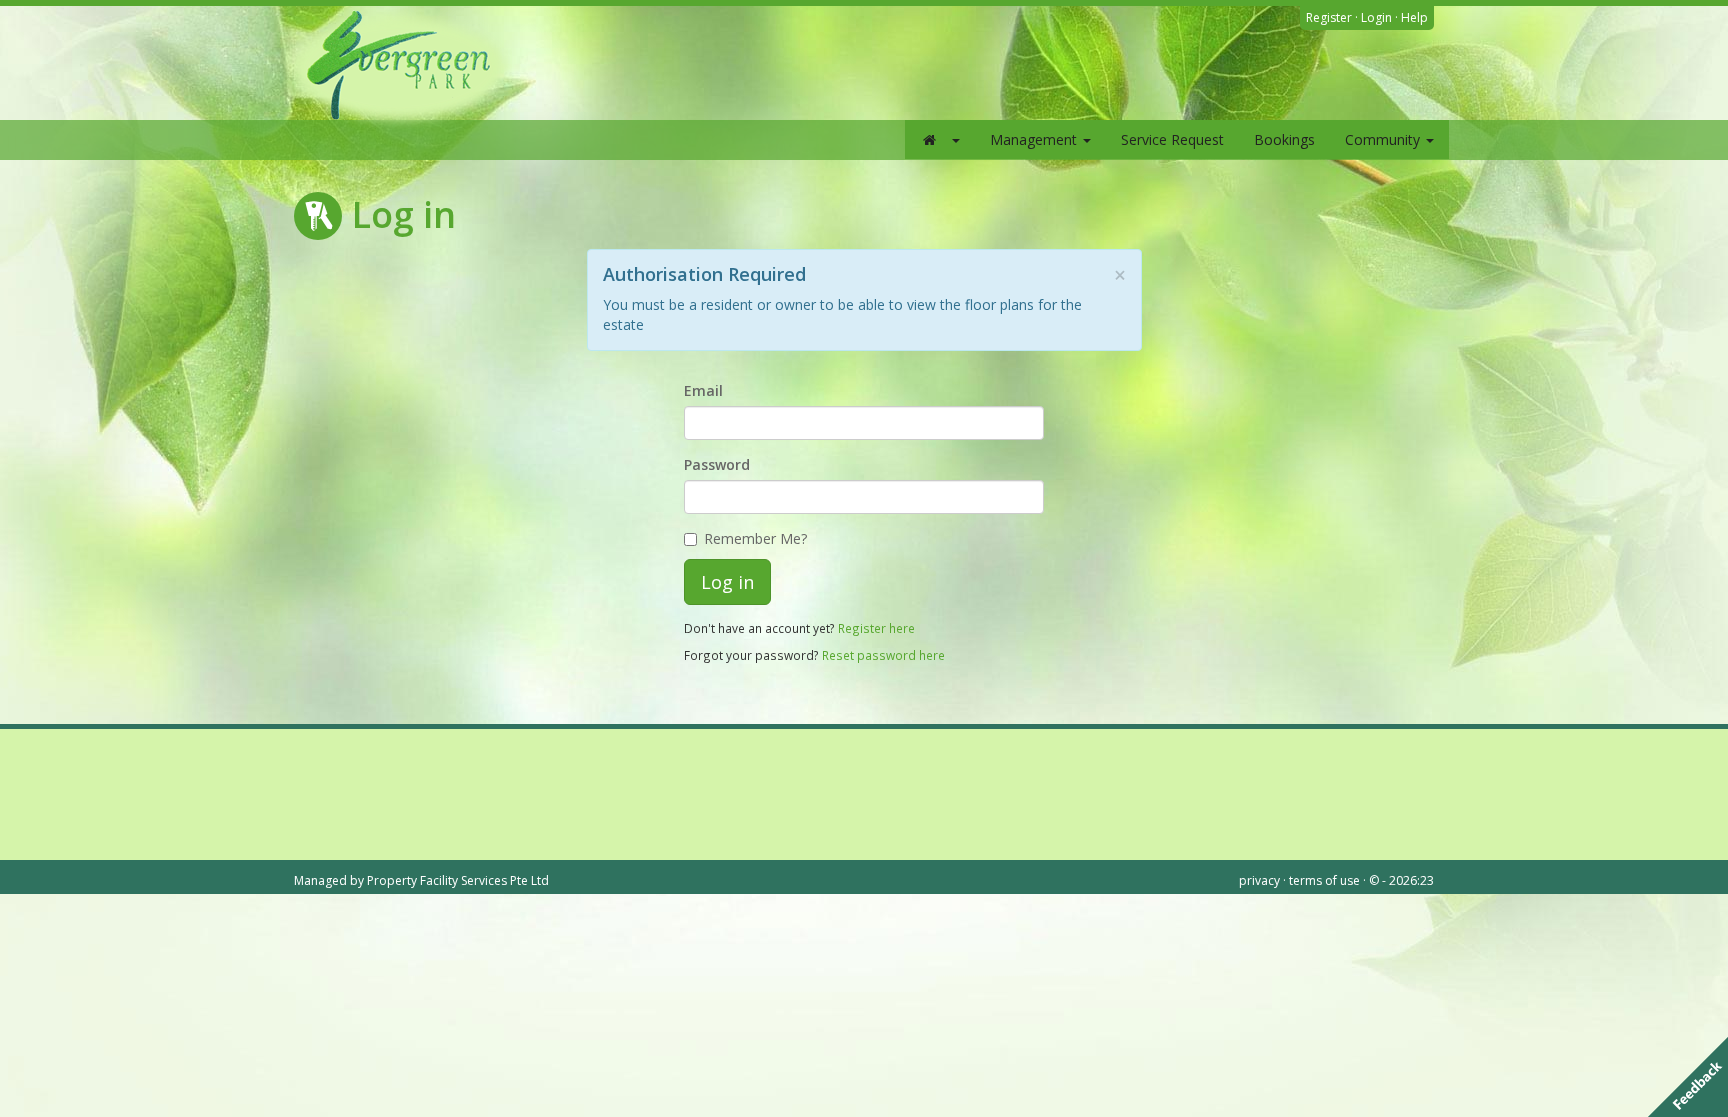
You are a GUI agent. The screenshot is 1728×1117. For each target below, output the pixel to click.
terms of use (1324, 880)
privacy (1259, 880)
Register (1329, 17)
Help (1414, 17)
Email (703, 390)
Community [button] (1384, 139)
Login (1376, 17)
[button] (940, 139)
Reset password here (883, 655)
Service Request (1172, 139)
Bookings (1284, 139)
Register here (876, 628)
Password (717, 464)
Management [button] (1035, 139)
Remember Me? (755, 538)
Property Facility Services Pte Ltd (458, 880)
